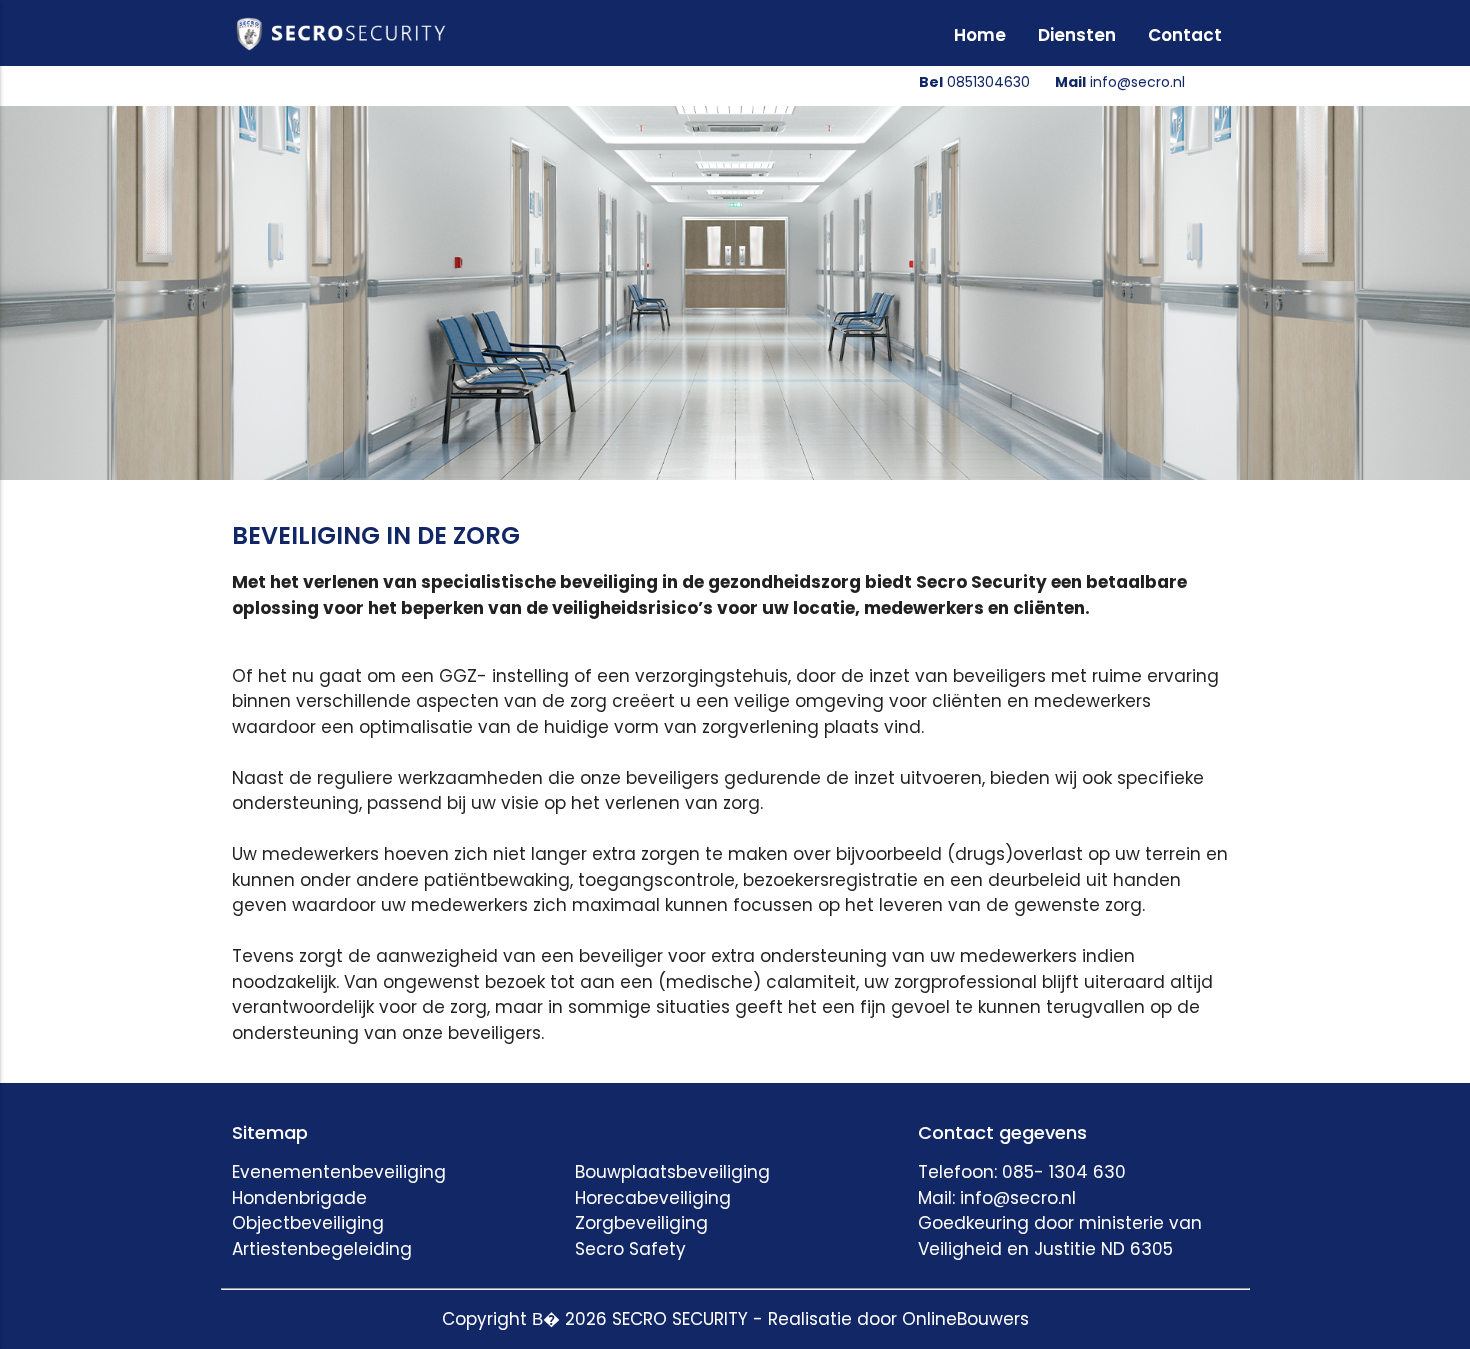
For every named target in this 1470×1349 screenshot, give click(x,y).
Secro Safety (630, 1249)
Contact (1185, 35)
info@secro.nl (1120, 82)
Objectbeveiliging (308, 1223)
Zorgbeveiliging (641, 1223)
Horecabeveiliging (653, 1198)
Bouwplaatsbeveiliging (672, 1172)
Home (980, 35)
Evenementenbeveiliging (339, 1172)
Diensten (1077, 35)
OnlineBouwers (965, 1319)
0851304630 (974, 82)
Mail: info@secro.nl (997, 1198)
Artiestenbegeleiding (322, 1249)
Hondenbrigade (299, 1198)
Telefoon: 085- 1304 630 (1022, 1172)
